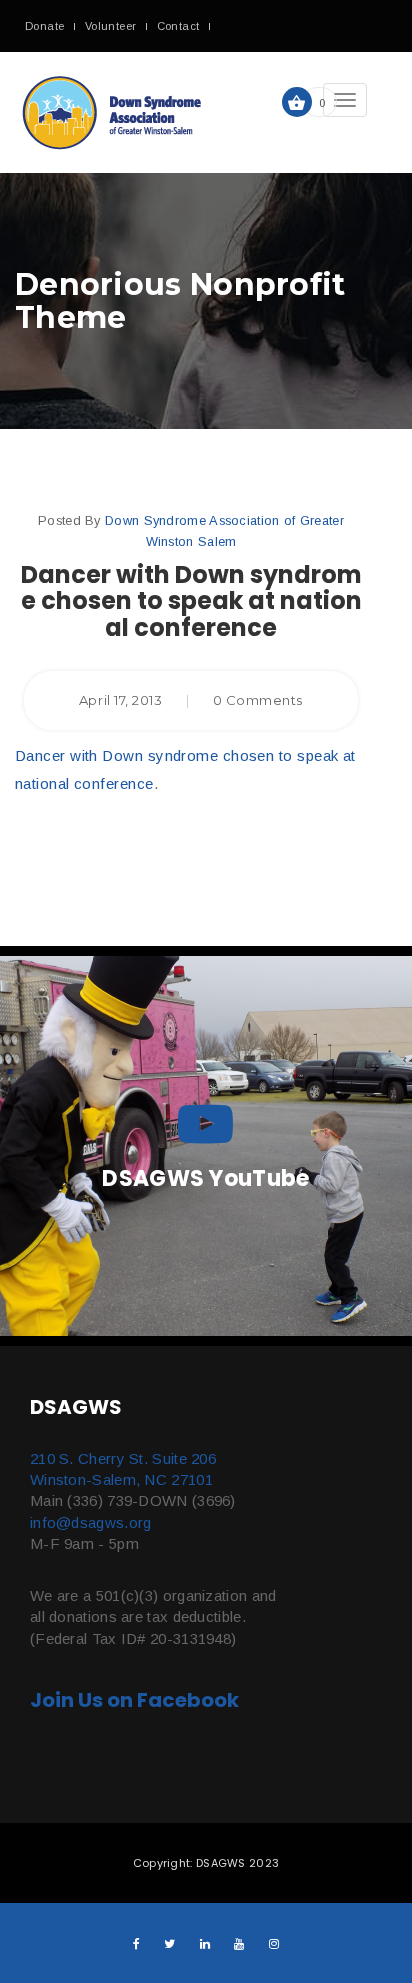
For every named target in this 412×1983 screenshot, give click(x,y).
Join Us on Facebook (134, 1700)
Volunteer (111, 26)
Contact (178, 26)
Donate (45, 26)
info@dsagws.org (91, 1522)
